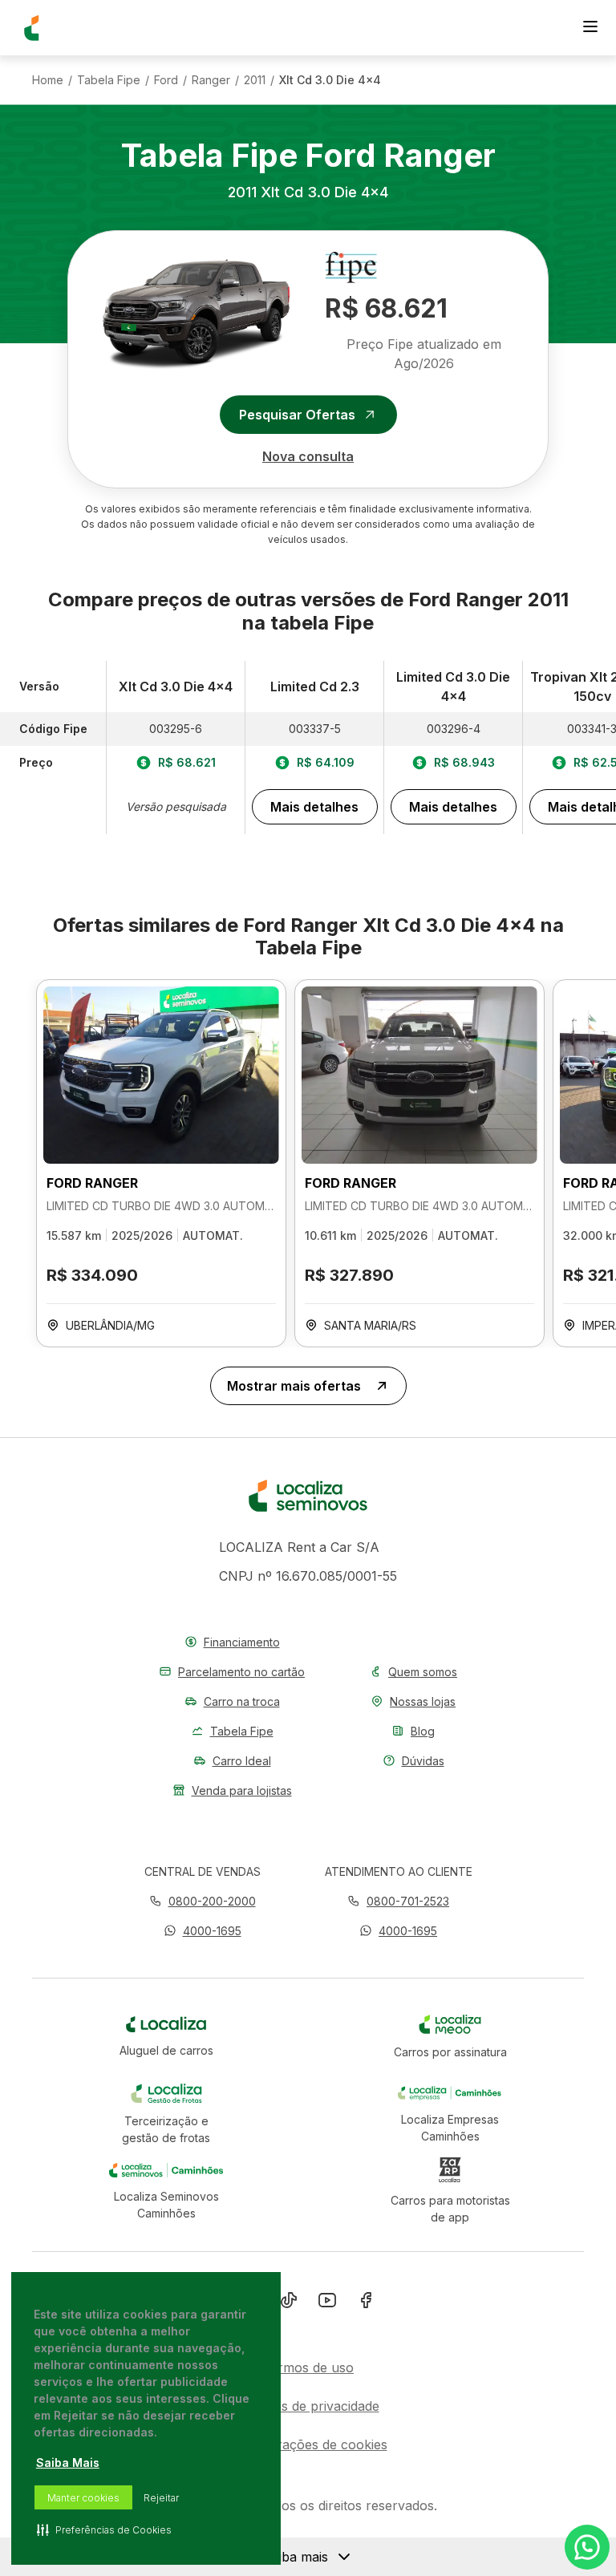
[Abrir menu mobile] (590, 28)
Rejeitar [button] (161, 2498)
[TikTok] (289, 2303)
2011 (255, 80)
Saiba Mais (68, 2463)
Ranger (211, 80)
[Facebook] (366, 2303)
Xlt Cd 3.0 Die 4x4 (330, 80)
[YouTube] (327, 2303)
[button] (203, 1931)
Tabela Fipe (109, 80)
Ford (166, 80)
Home (48, 80)
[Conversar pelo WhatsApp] (587, 2547)
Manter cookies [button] (83, 2498)
